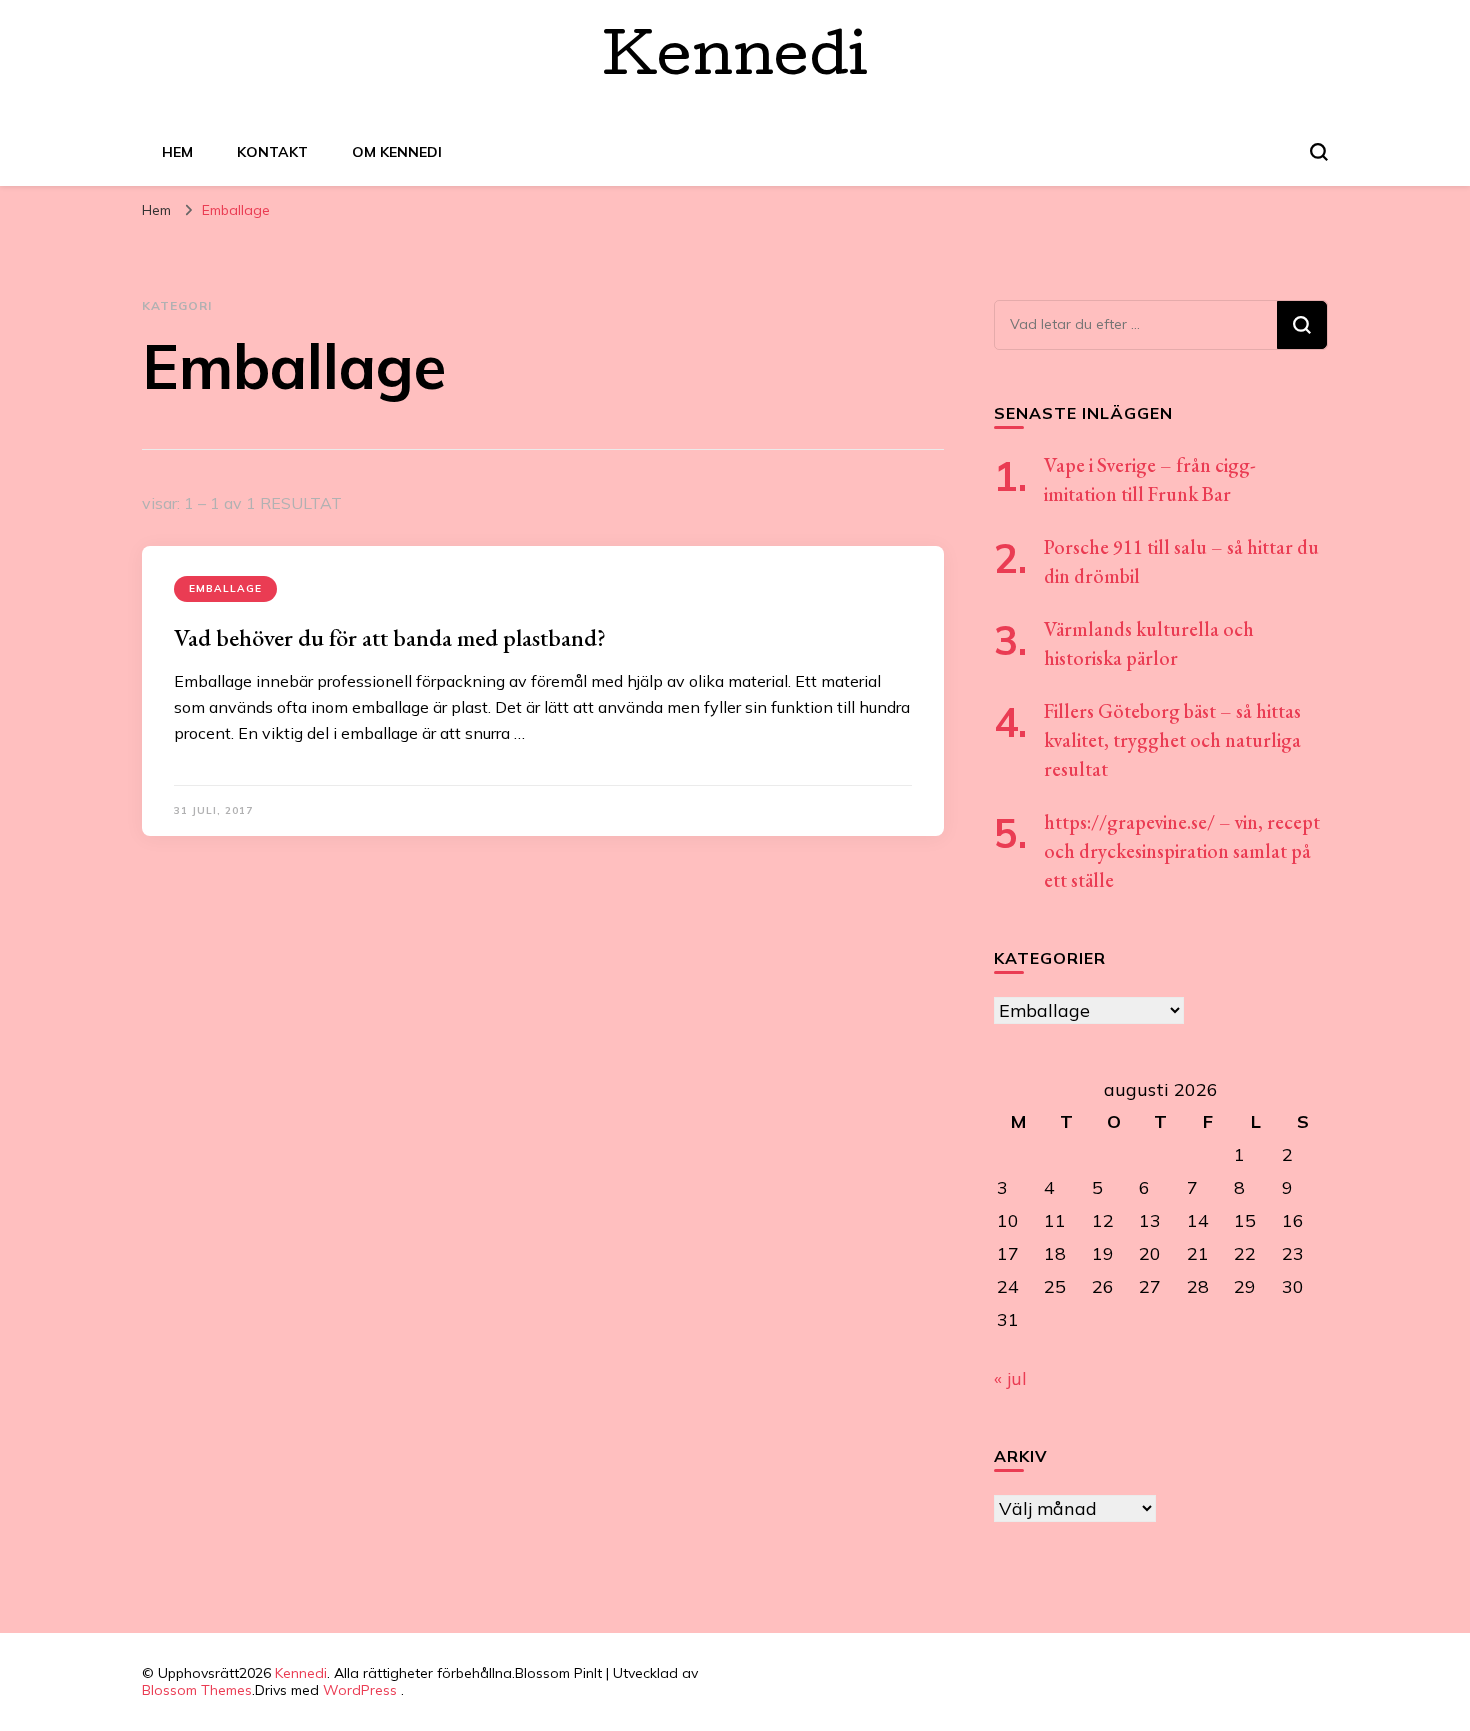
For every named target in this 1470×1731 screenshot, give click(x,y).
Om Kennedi (397, 152)
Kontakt (272, 152)
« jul (1010, 1378)
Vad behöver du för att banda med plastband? (390, 637)
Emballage (225, 588)
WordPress (360, 1690)
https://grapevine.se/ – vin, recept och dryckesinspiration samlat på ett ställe (1182, 851)
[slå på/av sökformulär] (1319, 152)
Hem (177, 152)
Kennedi (735, 62)
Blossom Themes (197, 1690)
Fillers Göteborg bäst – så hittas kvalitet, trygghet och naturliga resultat (1172, 740)
